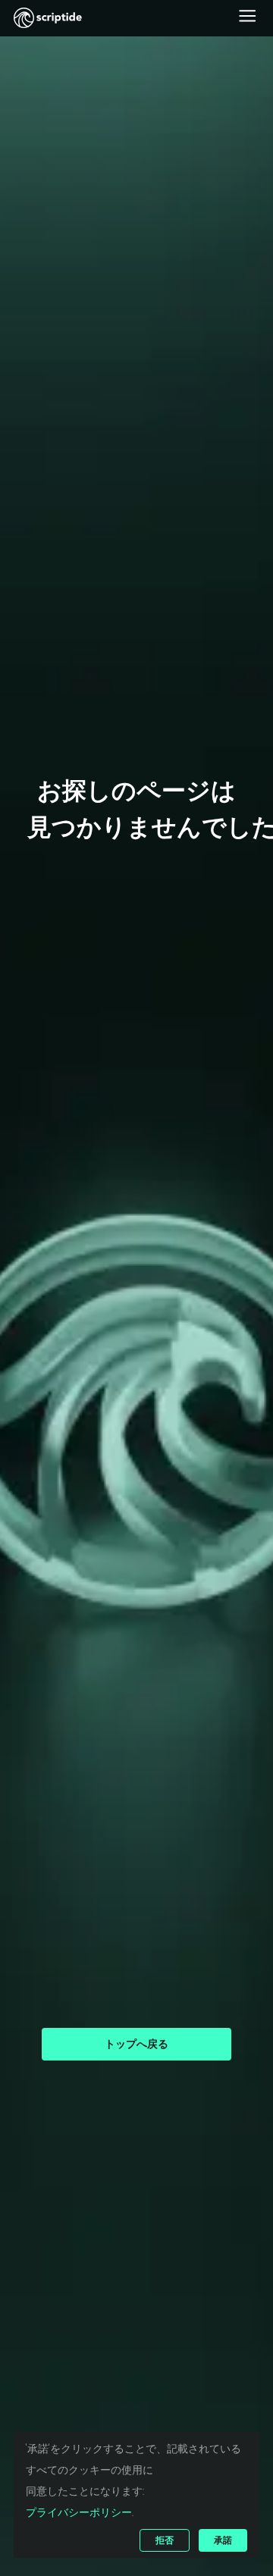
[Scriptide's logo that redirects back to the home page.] (48, 18)
